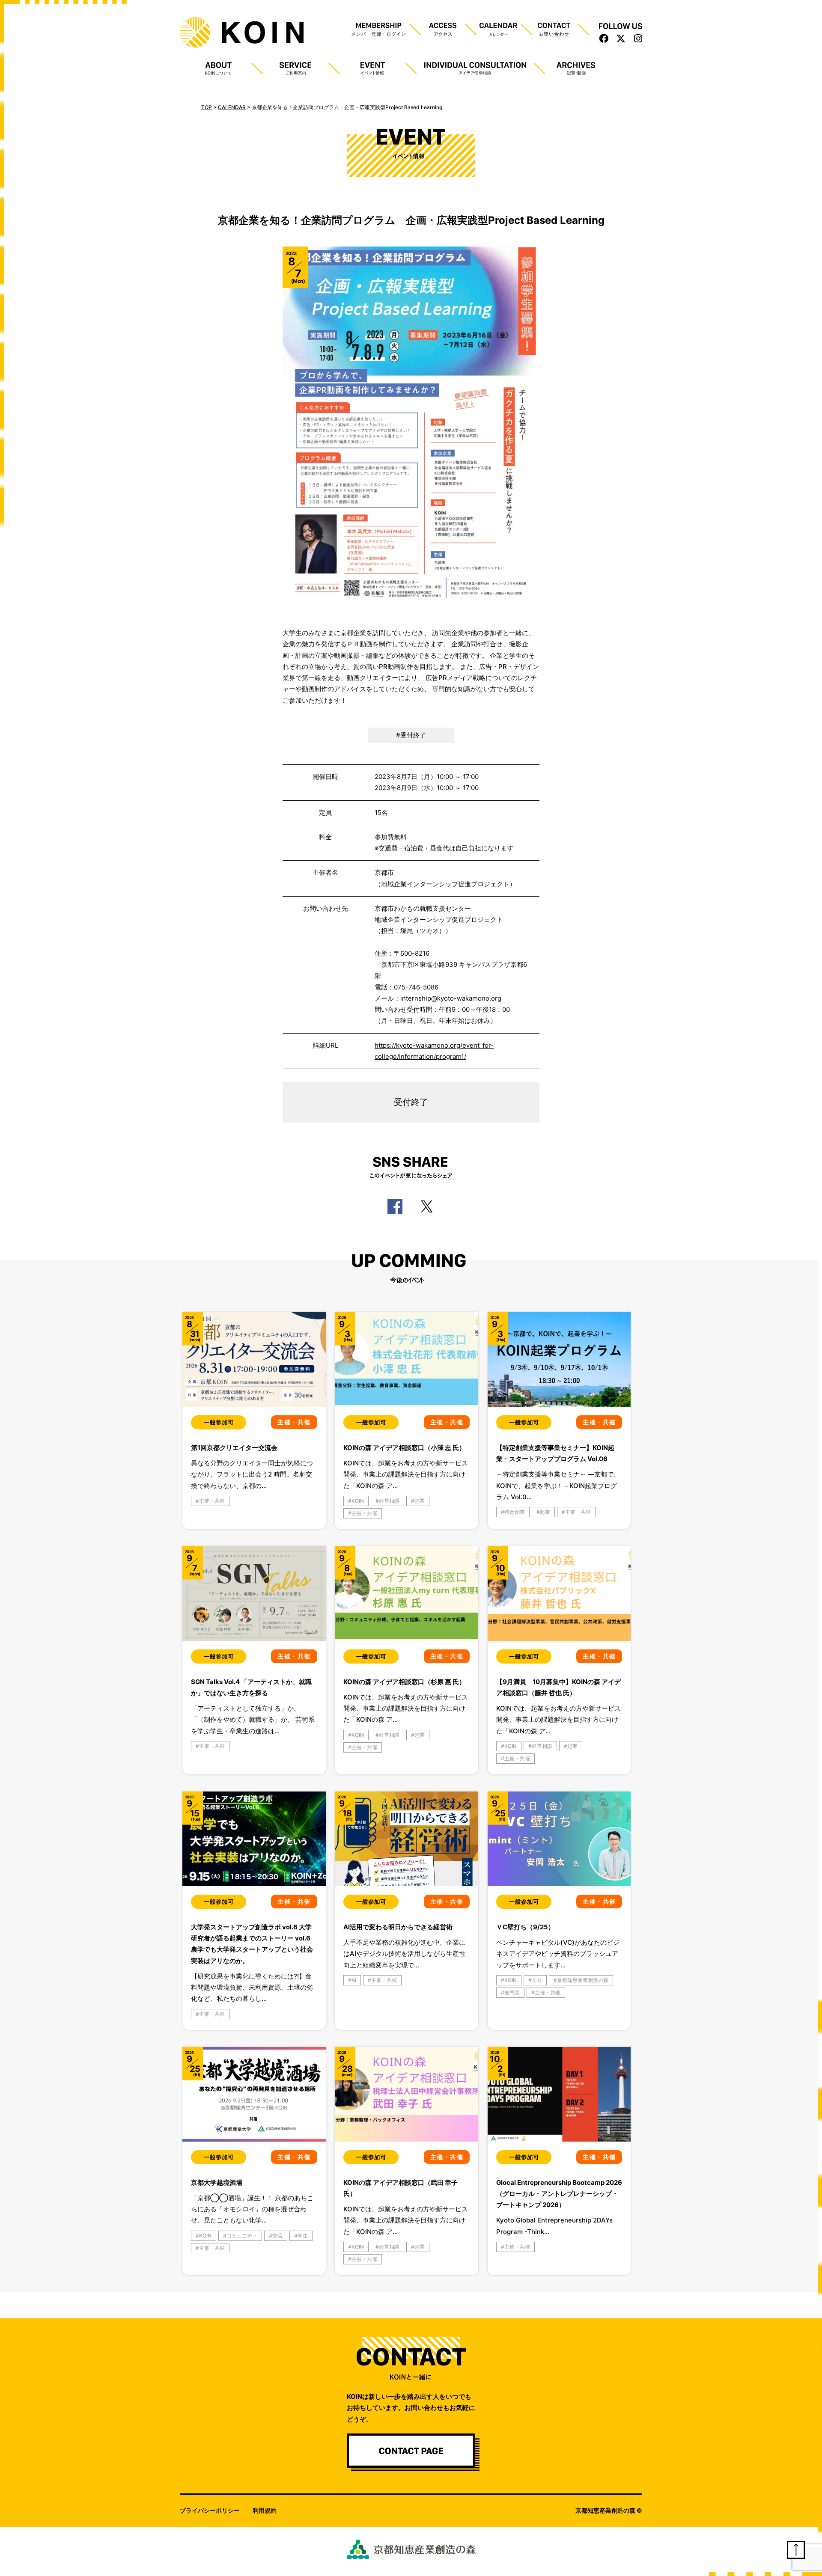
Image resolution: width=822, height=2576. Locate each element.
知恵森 (512, 1992)
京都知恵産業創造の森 (583, 1980)
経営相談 (389, 1501)
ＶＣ (537, 1980)
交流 (277, 2236)
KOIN (358, 1501)
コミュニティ (242, 2236)
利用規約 (265, 2510)
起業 (420, 1501)
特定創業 (515, 1512)
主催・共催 (212, 1501)
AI (354, 1980)
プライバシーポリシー (210, 2510)
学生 (303, 2236)
